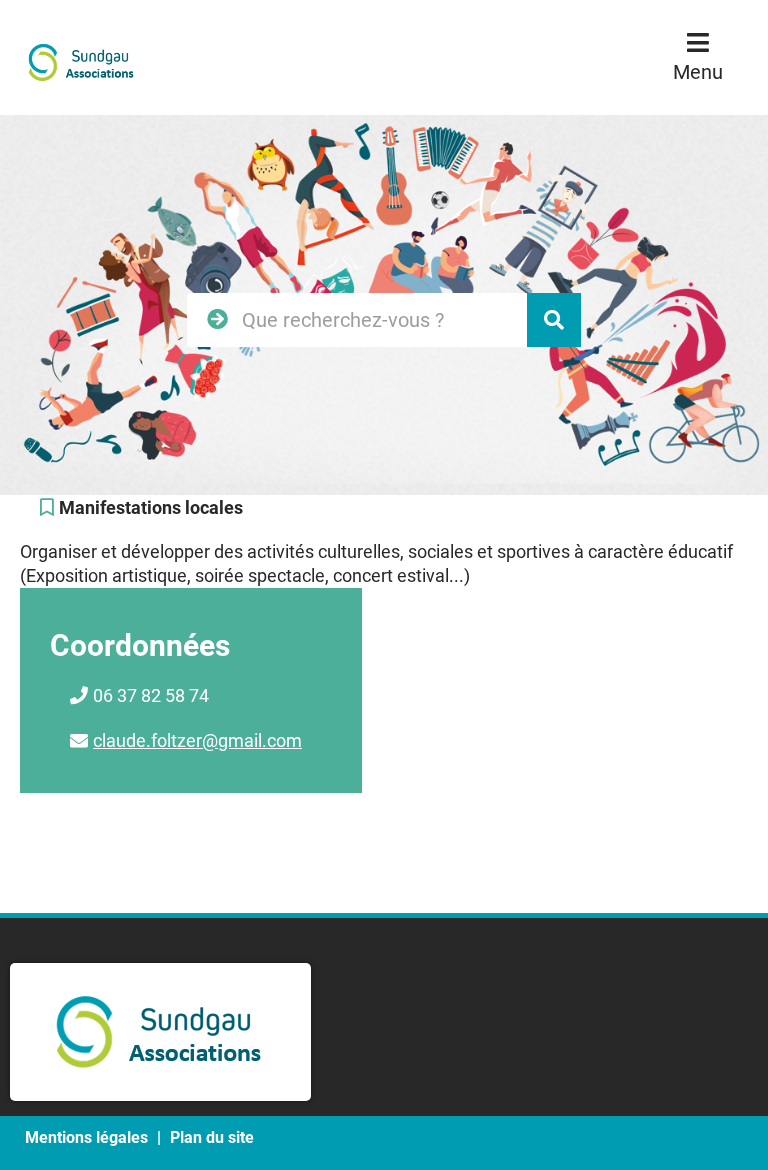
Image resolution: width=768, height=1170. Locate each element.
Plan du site (212, 1137)
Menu (698, 72)
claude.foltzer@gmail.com (197, 740)
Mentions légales (86, 1137)
